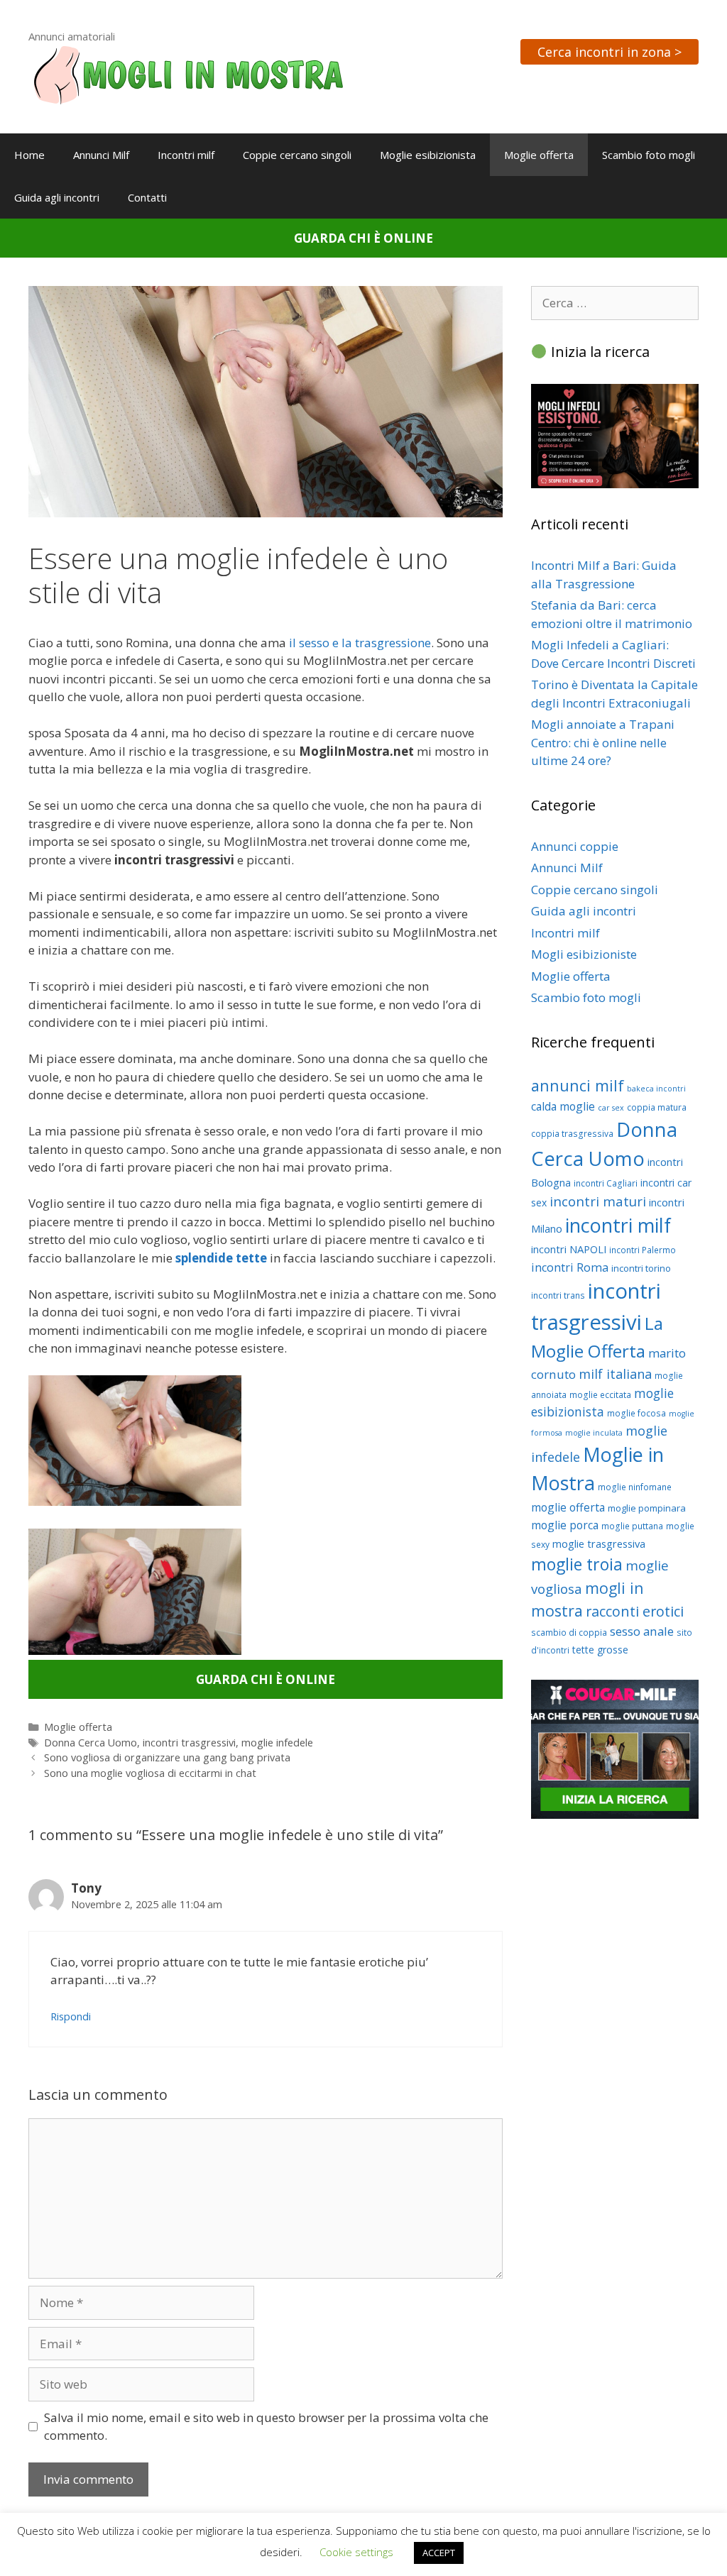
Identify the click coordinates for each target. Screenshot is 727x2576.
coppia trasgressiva (572, 1134)
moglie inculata (594, 1433)
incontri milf (618, 1225)
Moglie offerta (539, 155)
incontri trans (558, 1295)
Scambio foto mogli (649, 155)
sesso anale (642, 1631)
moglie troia (577, 1564)
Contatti (147, 197)
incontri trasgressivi (189, 1743)
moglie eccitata (600, 1395)
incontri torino (641, 1268)
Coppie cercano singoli (297, 155)
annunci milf (578, 1085)
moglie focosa (636, 1413)
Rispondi (71, 2016)
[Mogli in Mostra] (188, 73)
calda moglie (563, 1106)
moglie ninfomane (635, 1487)
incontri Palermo (643, 1250)
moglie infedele (277, 1743)
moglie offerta (568, 1507)
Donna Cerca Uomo (91, 1743)
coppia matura (657, 1107)
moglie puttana (632, 1526)
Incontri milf (186, 155)
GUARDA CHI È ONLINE (363, 238)
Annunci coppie (575, 846)
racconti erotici (635, 1611)
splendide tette (221, 1258)
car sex (611, 1108)
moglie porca (565, 1525)
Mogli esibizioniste (584, 954)
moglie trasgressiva (599, 1543)
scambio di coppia (569, 1633)
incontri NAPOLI (569, 1249)
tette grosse (600, 1650)
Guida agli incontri (57, 197)
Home (29, 155)
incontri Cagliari (606, 1183)
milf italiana (615, 1374)
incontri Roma (570, 1267)
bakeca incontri (656, 1089)
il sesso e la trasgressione (360, 643)
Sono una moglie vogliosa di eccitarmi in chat (150, 1773)
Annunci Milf (101, 155)
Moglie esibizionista (428, 155)
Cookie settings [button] (356, 2552)
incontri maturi (598, 1201)
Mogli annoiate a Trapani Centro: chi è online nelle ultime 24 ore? (603, 742)
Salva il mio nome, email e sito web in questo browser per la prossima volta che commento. (266, 2427)
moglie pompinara (647, 1508)
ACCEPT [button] (439, 2553)
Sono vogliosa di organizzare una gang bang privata (167, 1757)
